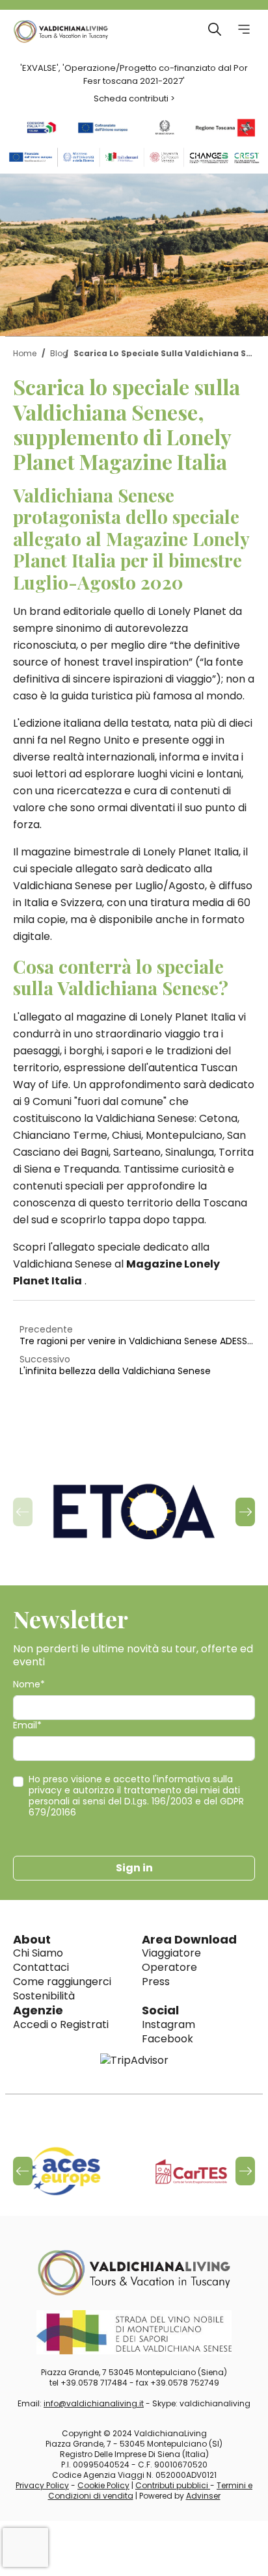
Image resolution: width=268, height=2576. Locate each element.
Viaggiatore (171, 1953)
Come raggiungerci (62, 1982)
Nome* (29, 1685)
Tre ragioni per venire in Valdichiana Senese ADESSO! (137, 1341)
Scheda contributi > (134, 98)
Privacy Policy (42, 2485)
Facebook (167, 2039)
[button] (245, 1512)
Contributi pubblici (173, 2485)
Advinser (203, 2496)
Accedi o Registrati (61, 2024)
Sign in (134, 1868)
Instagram (168, 2024)
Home (25, 353)
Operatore (169, 1967)
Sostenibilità (44, 1996)
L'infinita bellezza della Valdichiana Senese (115, 1371)
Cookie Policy (103, 2485)
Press (156, 1982)
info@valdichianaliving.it (94, 2403)
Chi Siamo (38, 1953)
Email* (27, 1725)
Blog (59, 353)
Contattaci (41, 1967)
